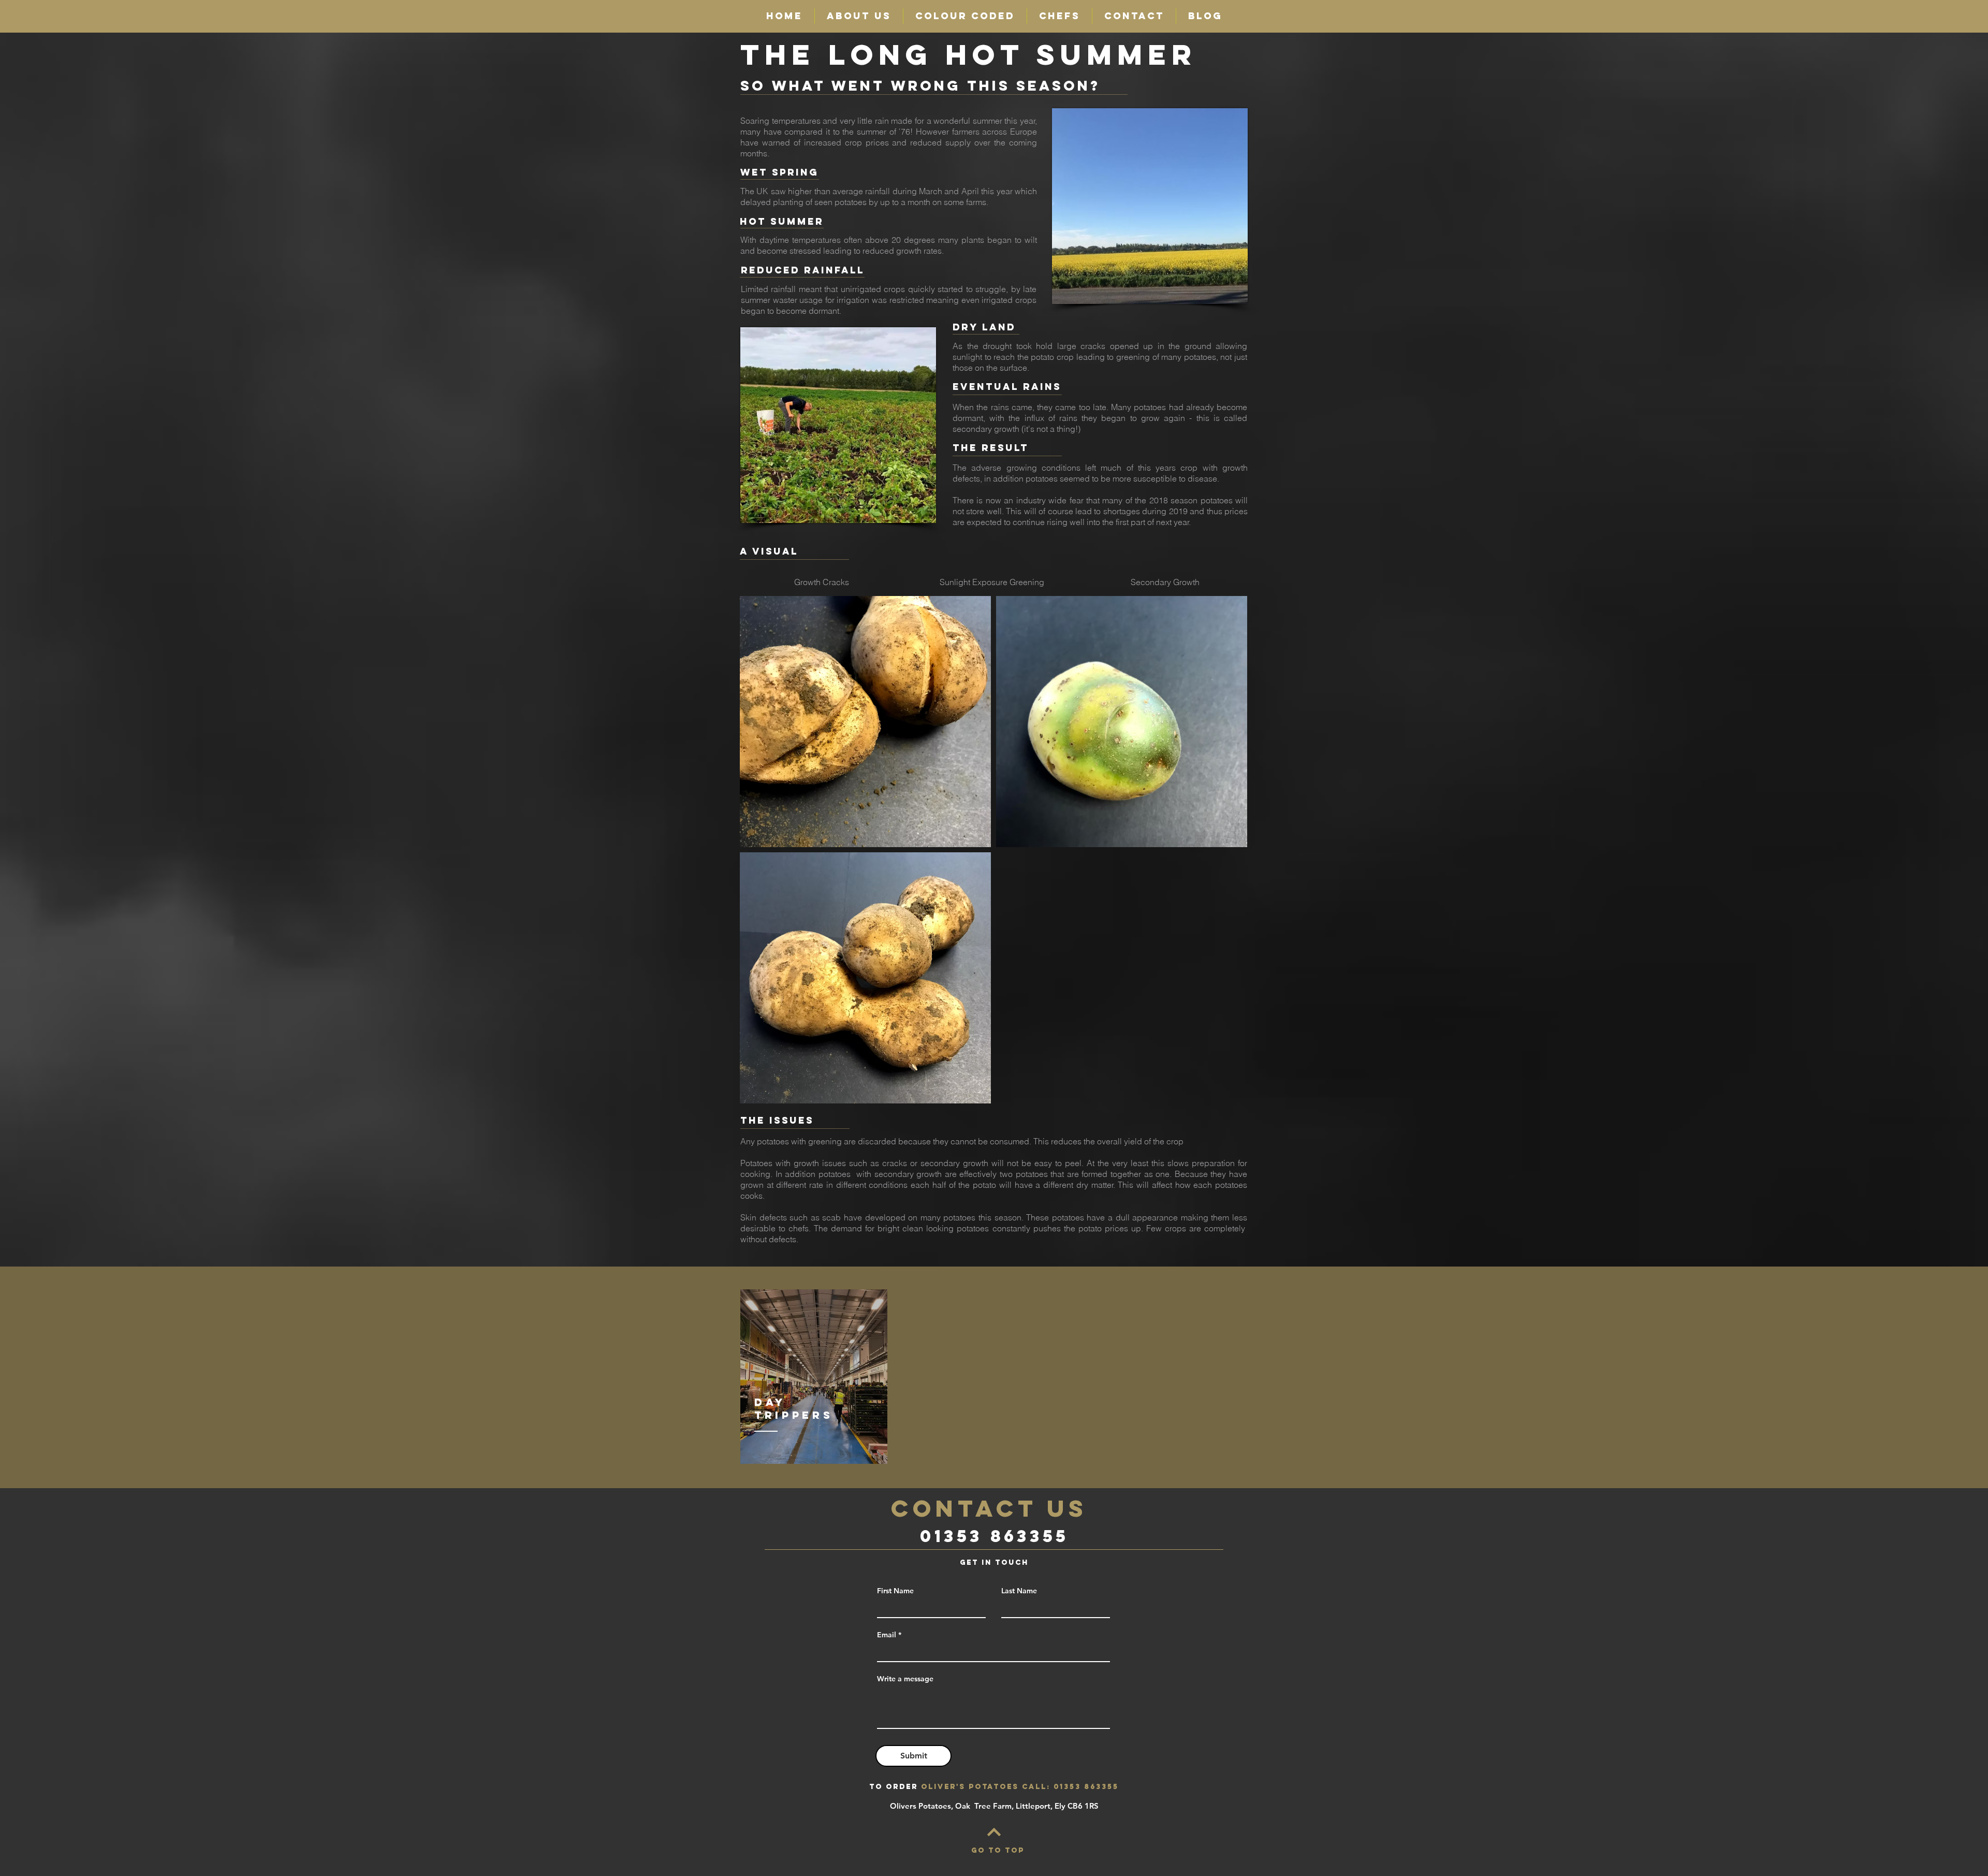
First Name (895, 1591)
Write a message (905, 1679)
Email (887, 1635)
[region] (814, 1377)
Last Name (1019, 1591)
